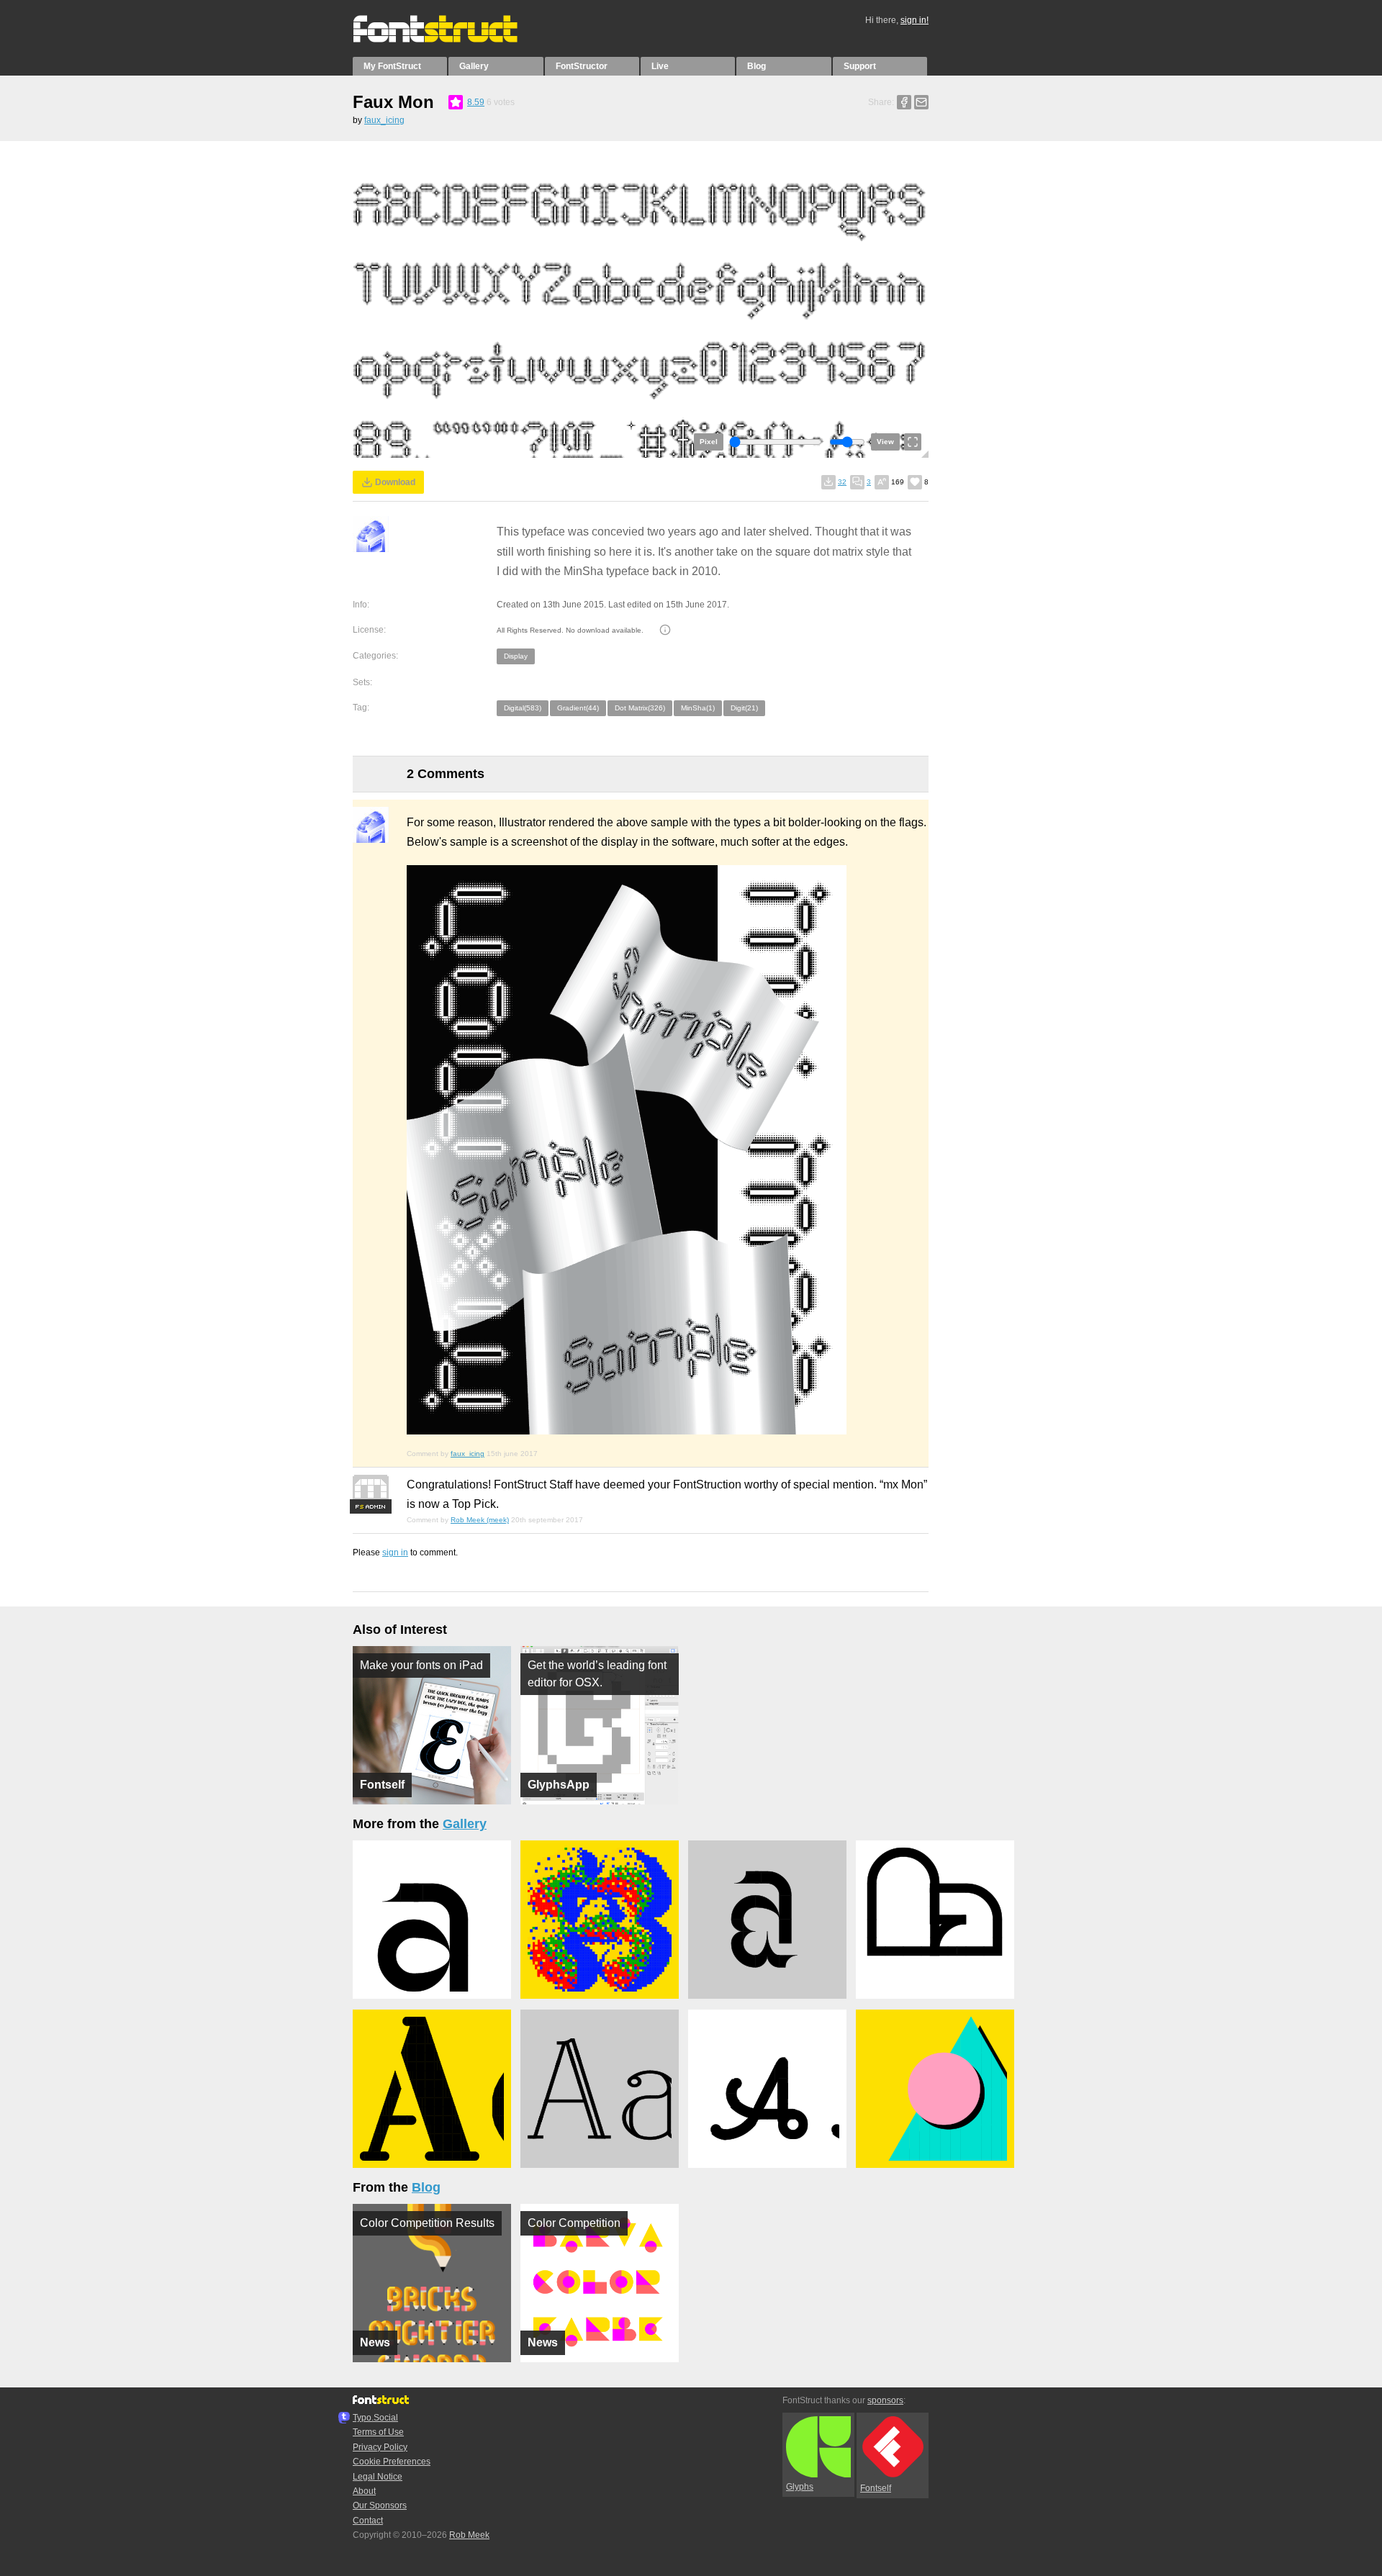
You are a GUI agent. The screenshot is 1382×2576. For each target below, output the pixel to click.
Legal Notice (378, 2477)
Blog (757, 66)
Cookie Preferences (392, 2462)
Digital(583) (523, 708)
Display (516, 656)
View (885, 442)
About (364, 2491)
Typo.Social (375, 2418)
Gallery (474, 66)
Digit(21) (744, 708)
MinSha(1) (698, 708)
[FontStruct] (450, 40)
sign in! (914, 20)
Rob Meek (469, 2535)
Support (860, 66)
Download (395, 482)
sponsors (885, 2400)
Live (660, 66)
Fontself (876, 2488)
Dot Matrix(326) (640, 708)
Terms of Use (378, 2432)
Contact (368, 2521)
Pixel (709, 442)
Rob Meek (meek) (480, 1520)
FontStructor (582, 66)
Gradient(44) (578, 708)
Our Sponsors (380, 2505)
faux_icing (384, 120)
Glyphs (800, 2487)
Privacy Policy (380, 2447)
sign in (395, 1553)
